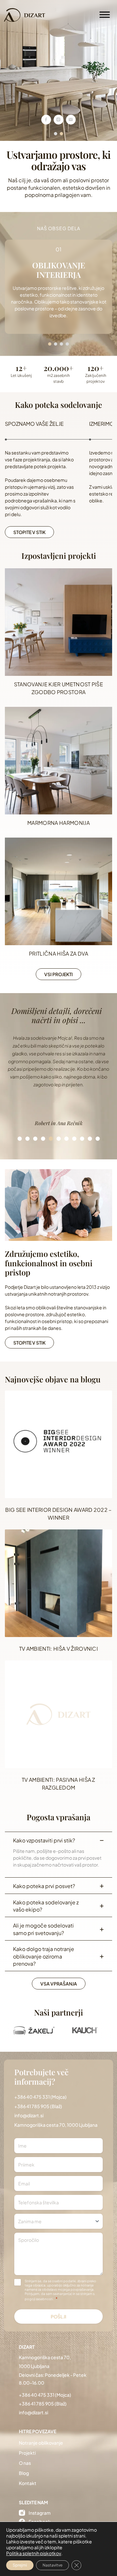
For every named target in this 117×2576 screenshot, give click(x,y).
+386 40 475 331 (32, 2097)
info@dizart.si (29, 2115)
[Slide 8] (74, 1139)
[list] (58, 1081)
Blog (24, 2473)
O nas (25, 2463)
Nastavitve (52, 2565)
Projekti (27, 2453)
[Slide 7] (66, 1139)
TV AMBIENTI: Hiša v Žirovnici (58, 1649)
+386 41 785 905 (32, 2106)
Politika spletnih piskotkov (34, 2553)
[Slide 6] (58, 1139)
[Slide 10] (90, 1139)
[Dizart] (25, 15)
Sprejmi (20, 2565)
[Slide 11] (97, 1139)
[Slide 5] (51, 1139)
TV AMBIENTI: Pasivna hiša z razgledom (58, 1784)
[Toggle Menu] (105, 15)
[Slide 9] (82, 1139)
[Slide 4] (43, 1139)
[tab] (56, 134)
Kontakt (28, 2483)
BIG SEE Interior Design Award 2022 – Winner (58, 1514)
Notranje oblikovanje (41, 2443)
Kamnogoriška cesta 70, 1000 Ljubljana (56, 2125)
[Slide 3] (35, 1139)
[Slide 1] (19, 1139)
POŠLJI (59, 2316)
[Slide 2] (27, 1139)
